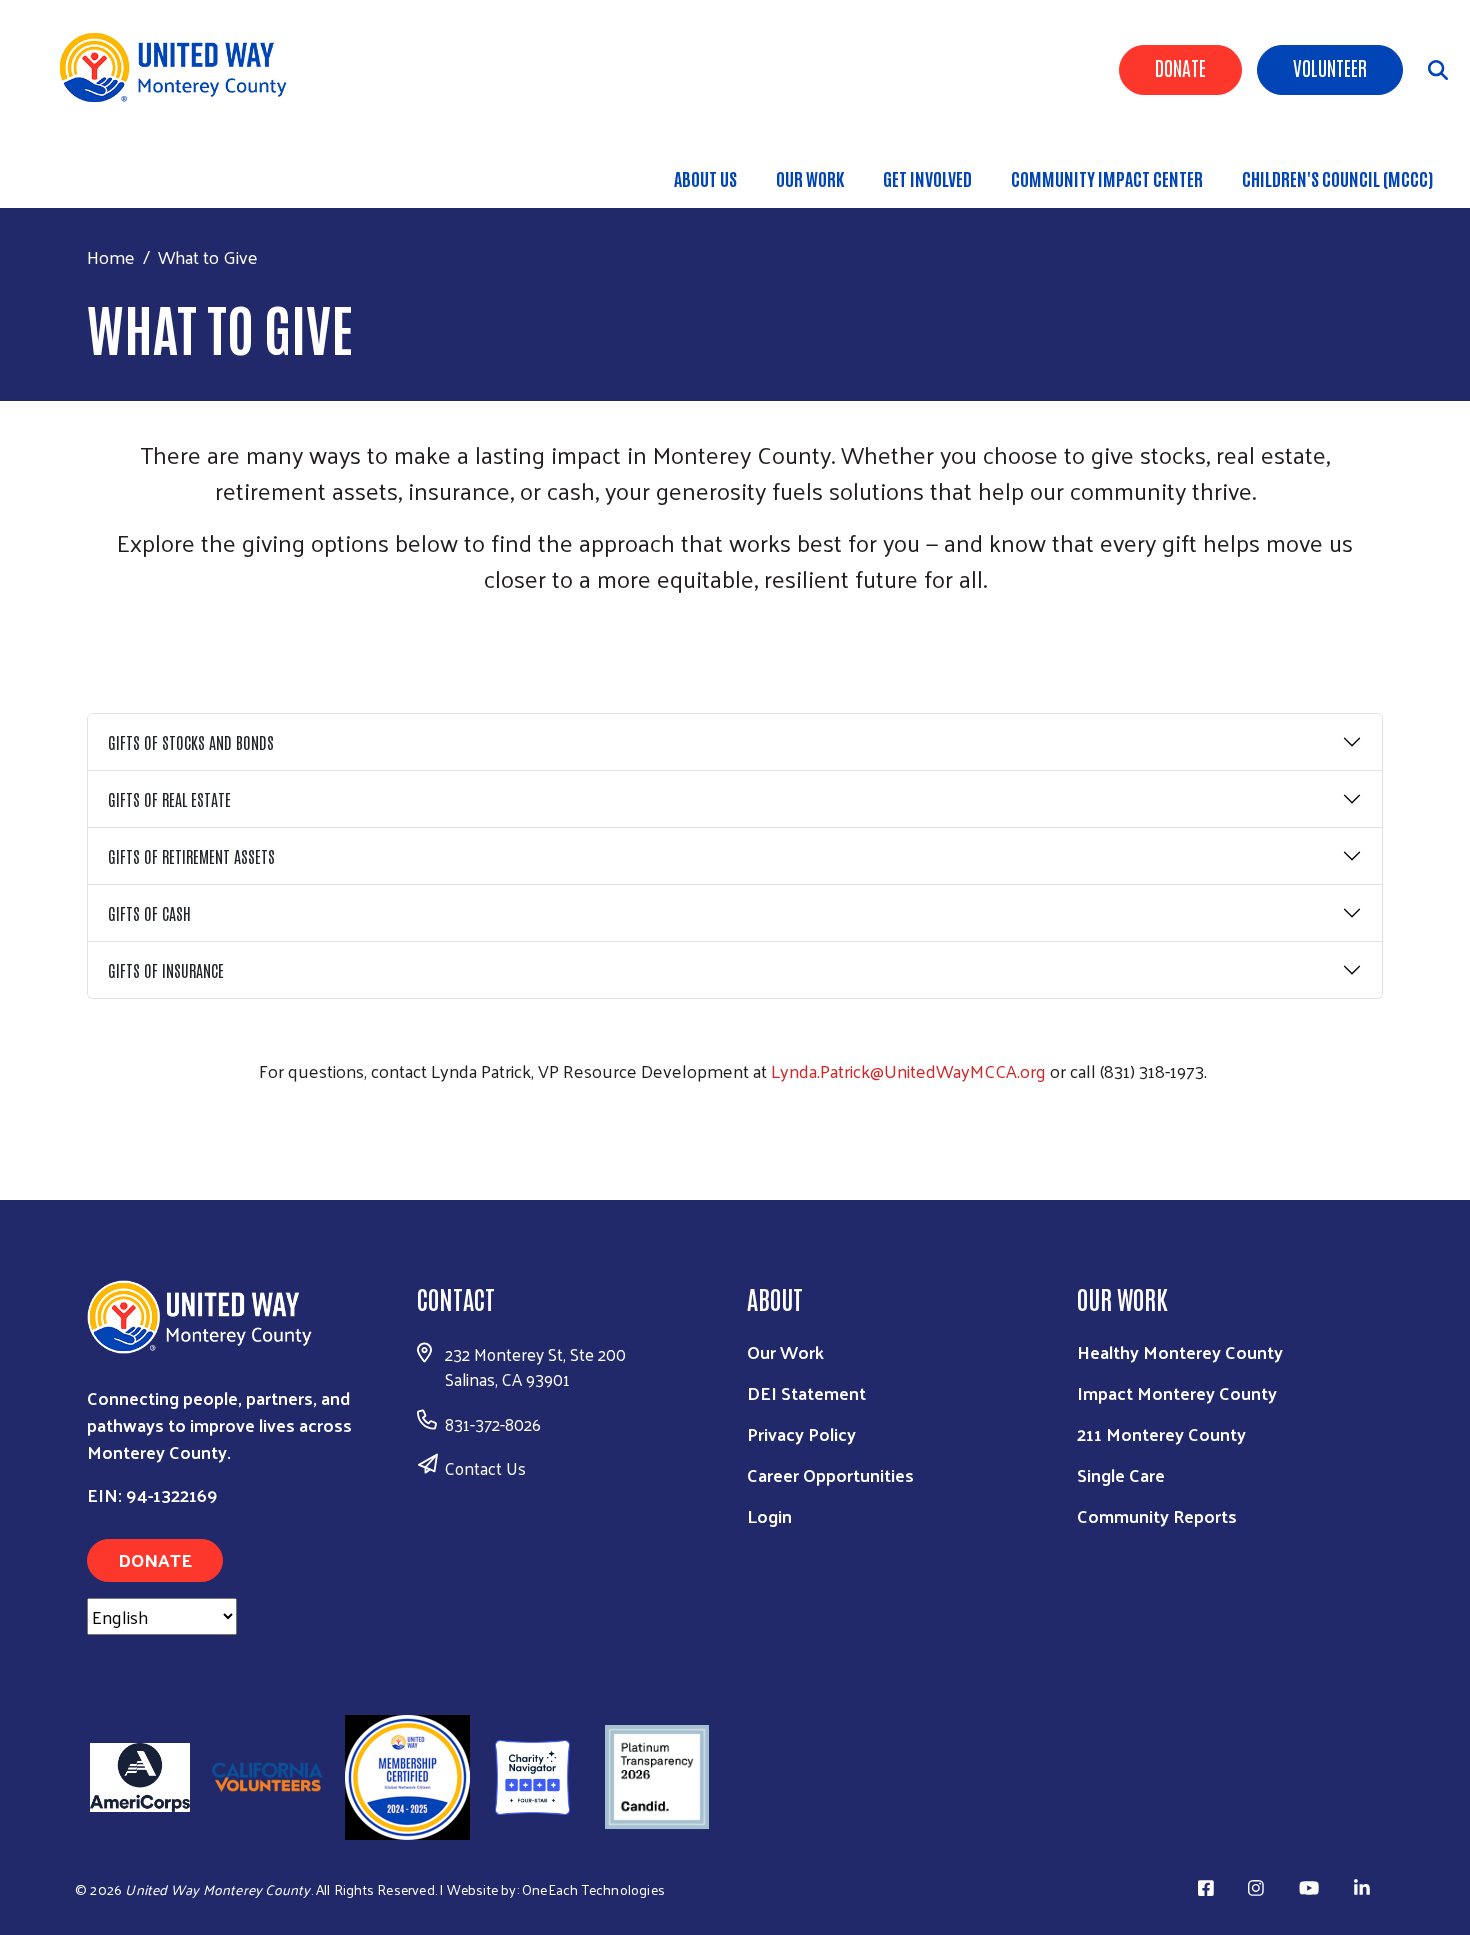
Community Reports (1157, 1515)
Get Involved (927, 178)
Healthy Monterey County (1180, 1351)
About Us (705, 178)
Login (769, 1515)
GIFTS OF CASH (149, 913)
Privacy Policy (801, 1433)
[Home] (180, 67)
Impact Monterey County (1177, 1392)
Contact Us (485, 1468)
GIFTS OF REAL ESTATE (169, 799)
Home (111, 256)
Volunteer (1330, 67)
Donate (1180, 67)
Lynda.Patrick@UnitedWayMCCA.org (908, 1070)
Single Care (1121, 1474)
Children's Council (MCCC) (1337, 178)
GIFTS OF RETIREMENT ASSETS (191, 856)
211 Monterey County (1161, 1433)
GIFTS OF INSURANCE (166, 970)
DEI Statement (806, 1392)
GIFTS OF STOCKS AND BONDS (191, 742)
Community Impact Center (1107, 178)
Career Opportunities (830, 1474)
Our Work (810, 178)
